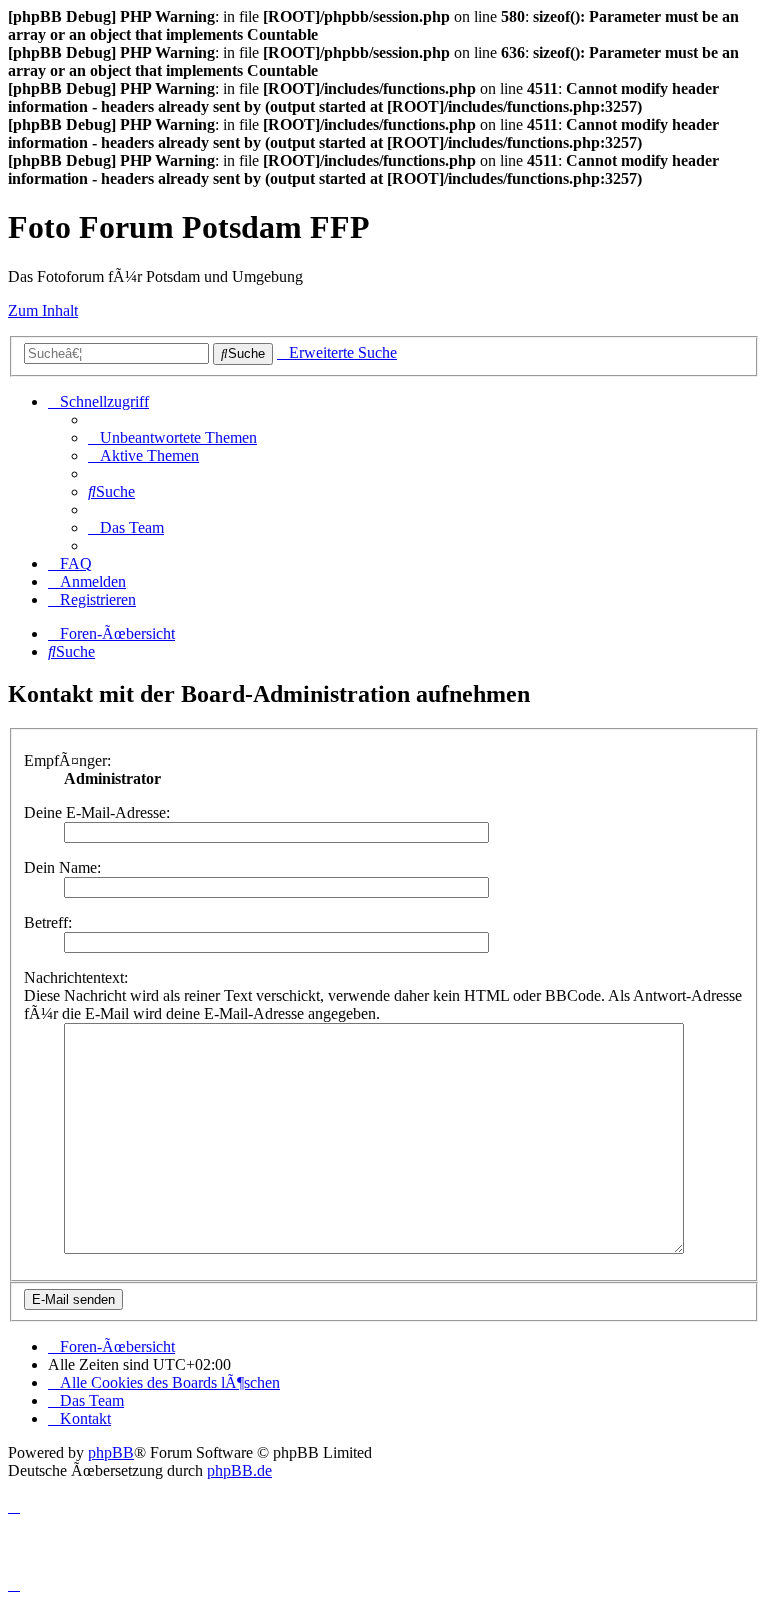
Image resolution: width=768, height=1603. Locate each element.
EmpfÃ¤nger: (67, 760)
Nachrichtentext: (76, 977)
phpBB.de (239, 1470)
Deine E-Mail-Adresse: (97, 812)
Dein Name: (62, 867)
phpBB (111, 1452)
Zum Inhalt (43, 310)
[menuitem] (172, 437)
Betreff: (48, 922)
